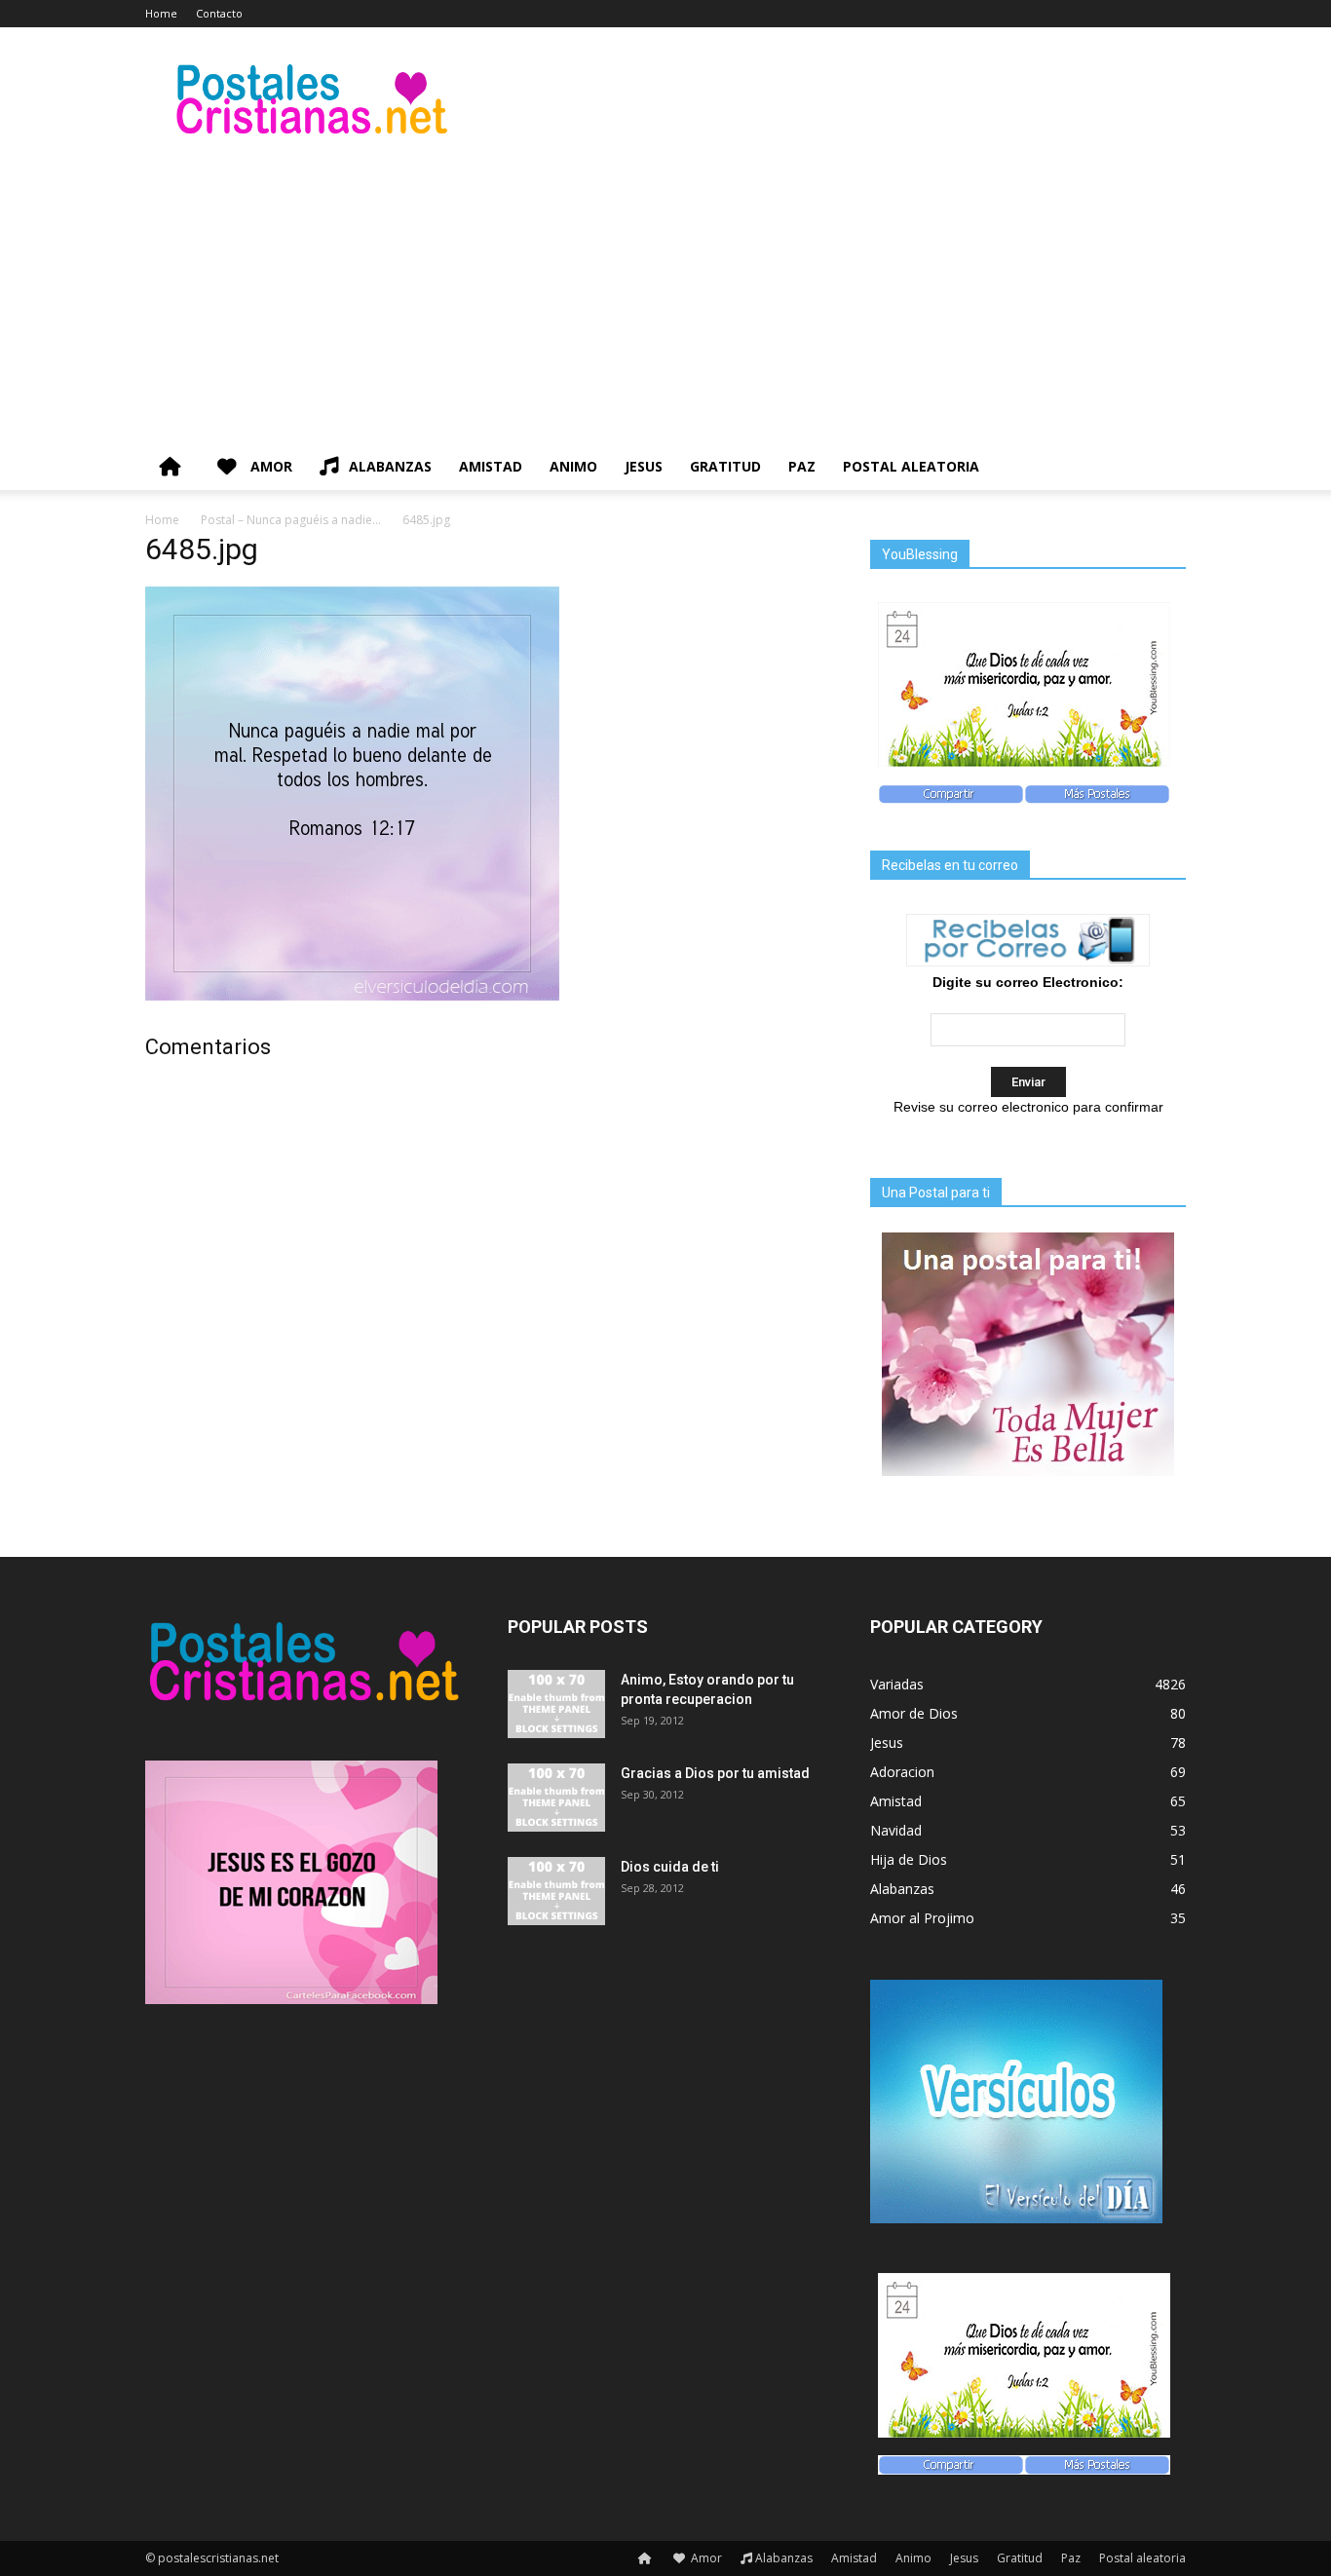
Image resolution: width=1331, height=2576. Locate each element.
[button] (1162, 468)
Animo (573, 466)
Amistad (491, 466)
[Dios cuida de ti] (556, 1891)
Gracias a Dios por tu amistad (715, 1773)
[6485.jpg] (352, 996)
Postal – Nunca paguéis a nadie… (291, 520)
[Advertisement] (665, 297)
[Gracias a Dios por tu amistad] (556, 1798)
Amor (269, 466)
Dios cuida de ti (670, 1867)
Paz (802, 466)
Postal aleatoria (911, 466)
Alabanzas (390, 466)
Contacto (219, 13)
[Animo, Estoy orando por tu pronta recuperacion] (556, 1704)
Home (161, 13)
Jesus (644, 466)
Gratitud (725, 466)
